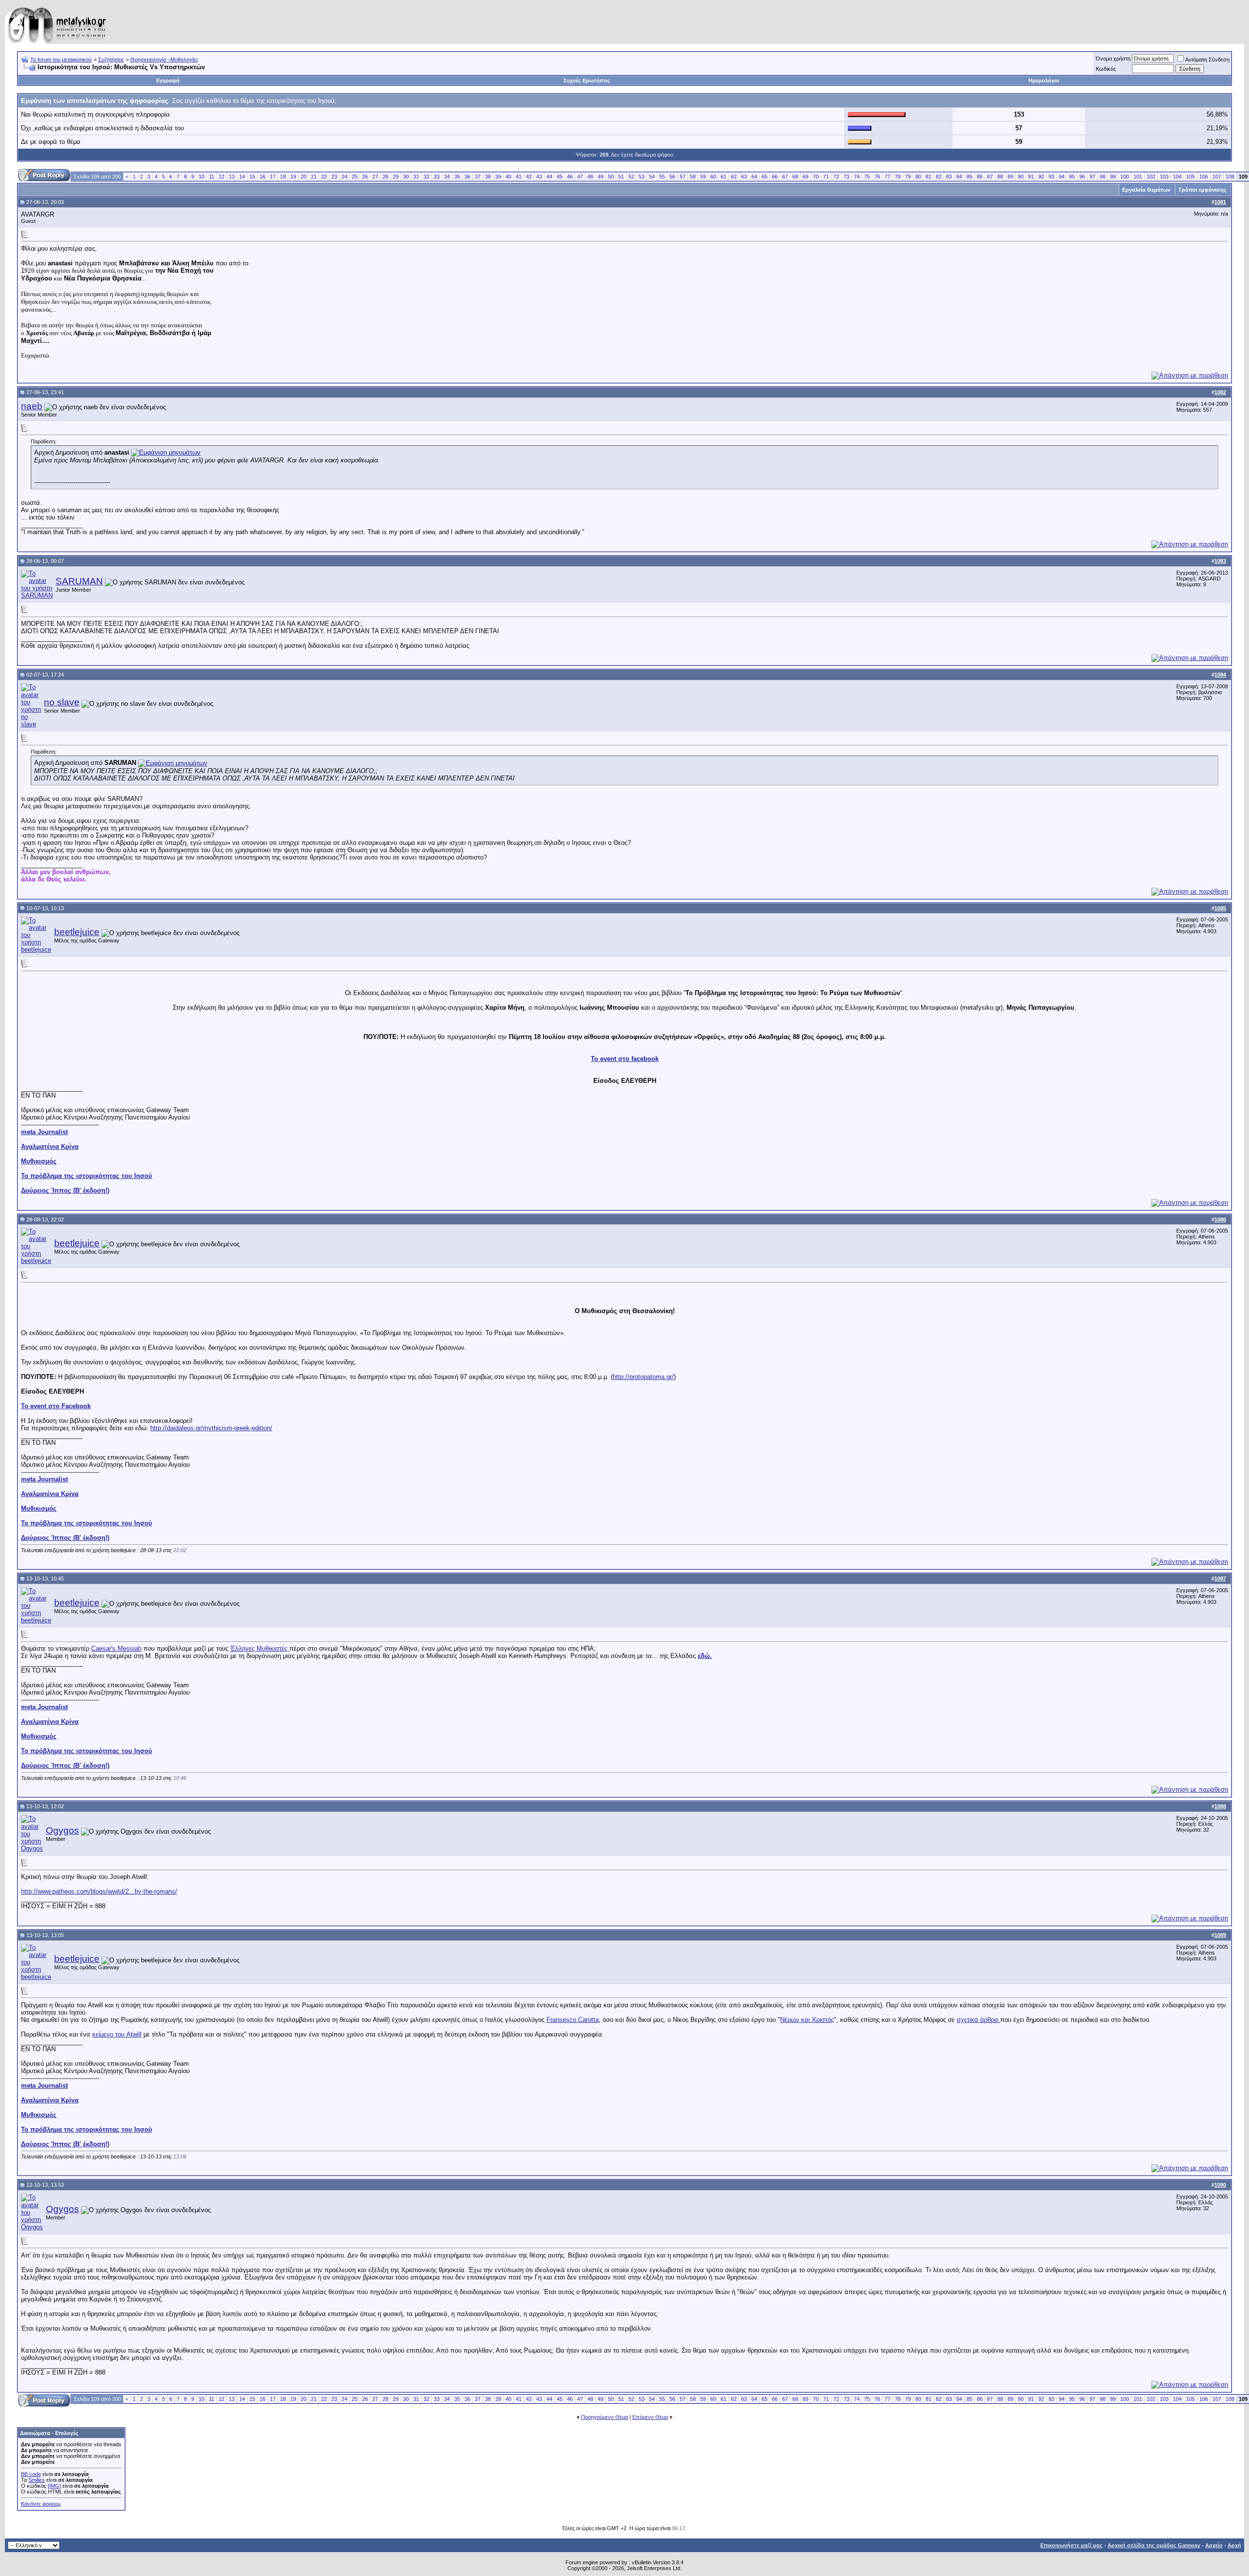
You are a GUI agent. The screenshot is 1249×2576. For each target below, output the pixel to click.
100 (1125, 177)
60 (713, 177)
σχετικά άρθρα (978, 2020)
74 (857, 177)
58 (693, 177)
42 (529, 177)
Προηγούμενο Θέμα (604, 2417)
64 (754, 177)
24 (344, 177)
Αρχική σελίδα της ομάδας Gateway (1154, 2545)
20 (303, 177)
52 (631, 177)
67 (785, 177)
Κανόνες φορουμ (41, 2504)
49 (601, 177)
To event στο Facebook (56, 1406)
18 (283, 177)
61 (724, 177)
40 (508, 177)
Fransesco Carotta (573, 2020)
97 (1092, 177)
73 (846, 177)
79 (908, 177)
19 (293, 177)
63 (744, 177)
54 (652, 177)
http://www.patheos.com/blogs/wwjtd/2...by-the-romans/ (99, 1891)
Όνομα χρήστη (1113, 59)
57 (683, 177)
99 (1113, 177)
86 (980, 177)
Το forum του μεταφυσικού (61, 60)
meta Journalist (44, 1132)
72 (836, 177)
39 (498, 177)
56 (672, 177)
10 (201, 177)
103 (1164, 177)
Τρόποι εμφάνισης (1202, 190)
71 (826, 177)
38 (488, 177)
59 (703, 177)
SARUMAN (79, 581)
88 (1000, 177)
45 (560, 177)
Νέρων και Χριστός (807, 2020)
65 (765, 177)
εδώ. (705, 1656)
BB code (31, 2474)
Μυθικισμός (39, 1161)
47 (580, 177)
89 (1010, 177)
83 (949, 177)
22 (324, 177)
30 (406, 177)
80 (918, 177)
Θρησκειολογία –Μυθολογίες (164, 60)
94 (1062, 177)
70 (816, 177)
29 (396, 177)
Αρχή (1234, 2545)
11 (212, 177)
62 (734, 177)
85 (969, 177)
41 (519, 177)
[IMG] (54, 2486)
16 (262, 177)
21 (314, 177)
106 (1204, 177)
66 (775, 177)
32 (426, 177)
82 (939, 177)
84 (959, 177)
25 (355, 177)
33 (437, 177)
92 (1041, 177)
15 (252, 177)
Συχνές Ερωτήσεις (587, 80)
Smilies (37, 2480)
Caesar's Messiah (116, 1648)
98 (1103, 177)
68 (795, 177)
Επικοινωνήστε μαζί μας (1071, 2545)
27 (375, 177)
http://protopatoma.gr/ (643, 1377)
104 (1177, 177)
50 (611, 177)
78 (898, 177)
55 (662, 177)
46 (570, 177)
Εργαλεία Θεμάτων (1146, 190)
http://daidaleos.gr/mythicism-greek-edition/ (211, 1428)
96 (1082, 177)
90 (1021, 177)
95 (1072, 177)
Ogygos (62, 1830)
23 (334, 177)
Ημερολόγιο (1044, 80)
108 (1230, 177)
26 (365, 177)
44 (549, 177)
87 (990, 177)
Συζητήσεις (111, 60)
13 (232, 177)
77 (887, 177)
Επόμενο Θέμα (650, 2417)
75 (867, 177)
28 (385, 177)
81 (928, 177)
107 (1217, 177)
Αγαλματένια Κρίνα (50, 1147)
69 (806, 177)
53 (642, 177)
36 (467, 177)
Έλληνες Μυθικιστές (260, 1648)
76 (877, 177)
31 (416, 177)
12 (222, 177)
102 (1151, 177)
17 (273, 177)
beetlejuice (77, 932)
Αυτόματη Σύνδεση (1207, 60)
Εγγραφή (168, 80)
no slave (62, 702)
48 (590, 177)
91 (1031, 177)
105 (1190, 177)
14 (242, 177)
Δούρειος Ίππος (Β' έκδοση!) (65, 1190)
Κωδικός (1106, 69)
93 (1051, 177)
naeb (32, 406)
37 (478, 177)
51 (621, 177)
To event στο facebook (625, 1059)
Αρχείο (1214, 2545)
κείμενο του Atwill (117, 2034)
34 (447, 177)
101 (1138, 177)
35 (457, 177)
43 (539, 177)
